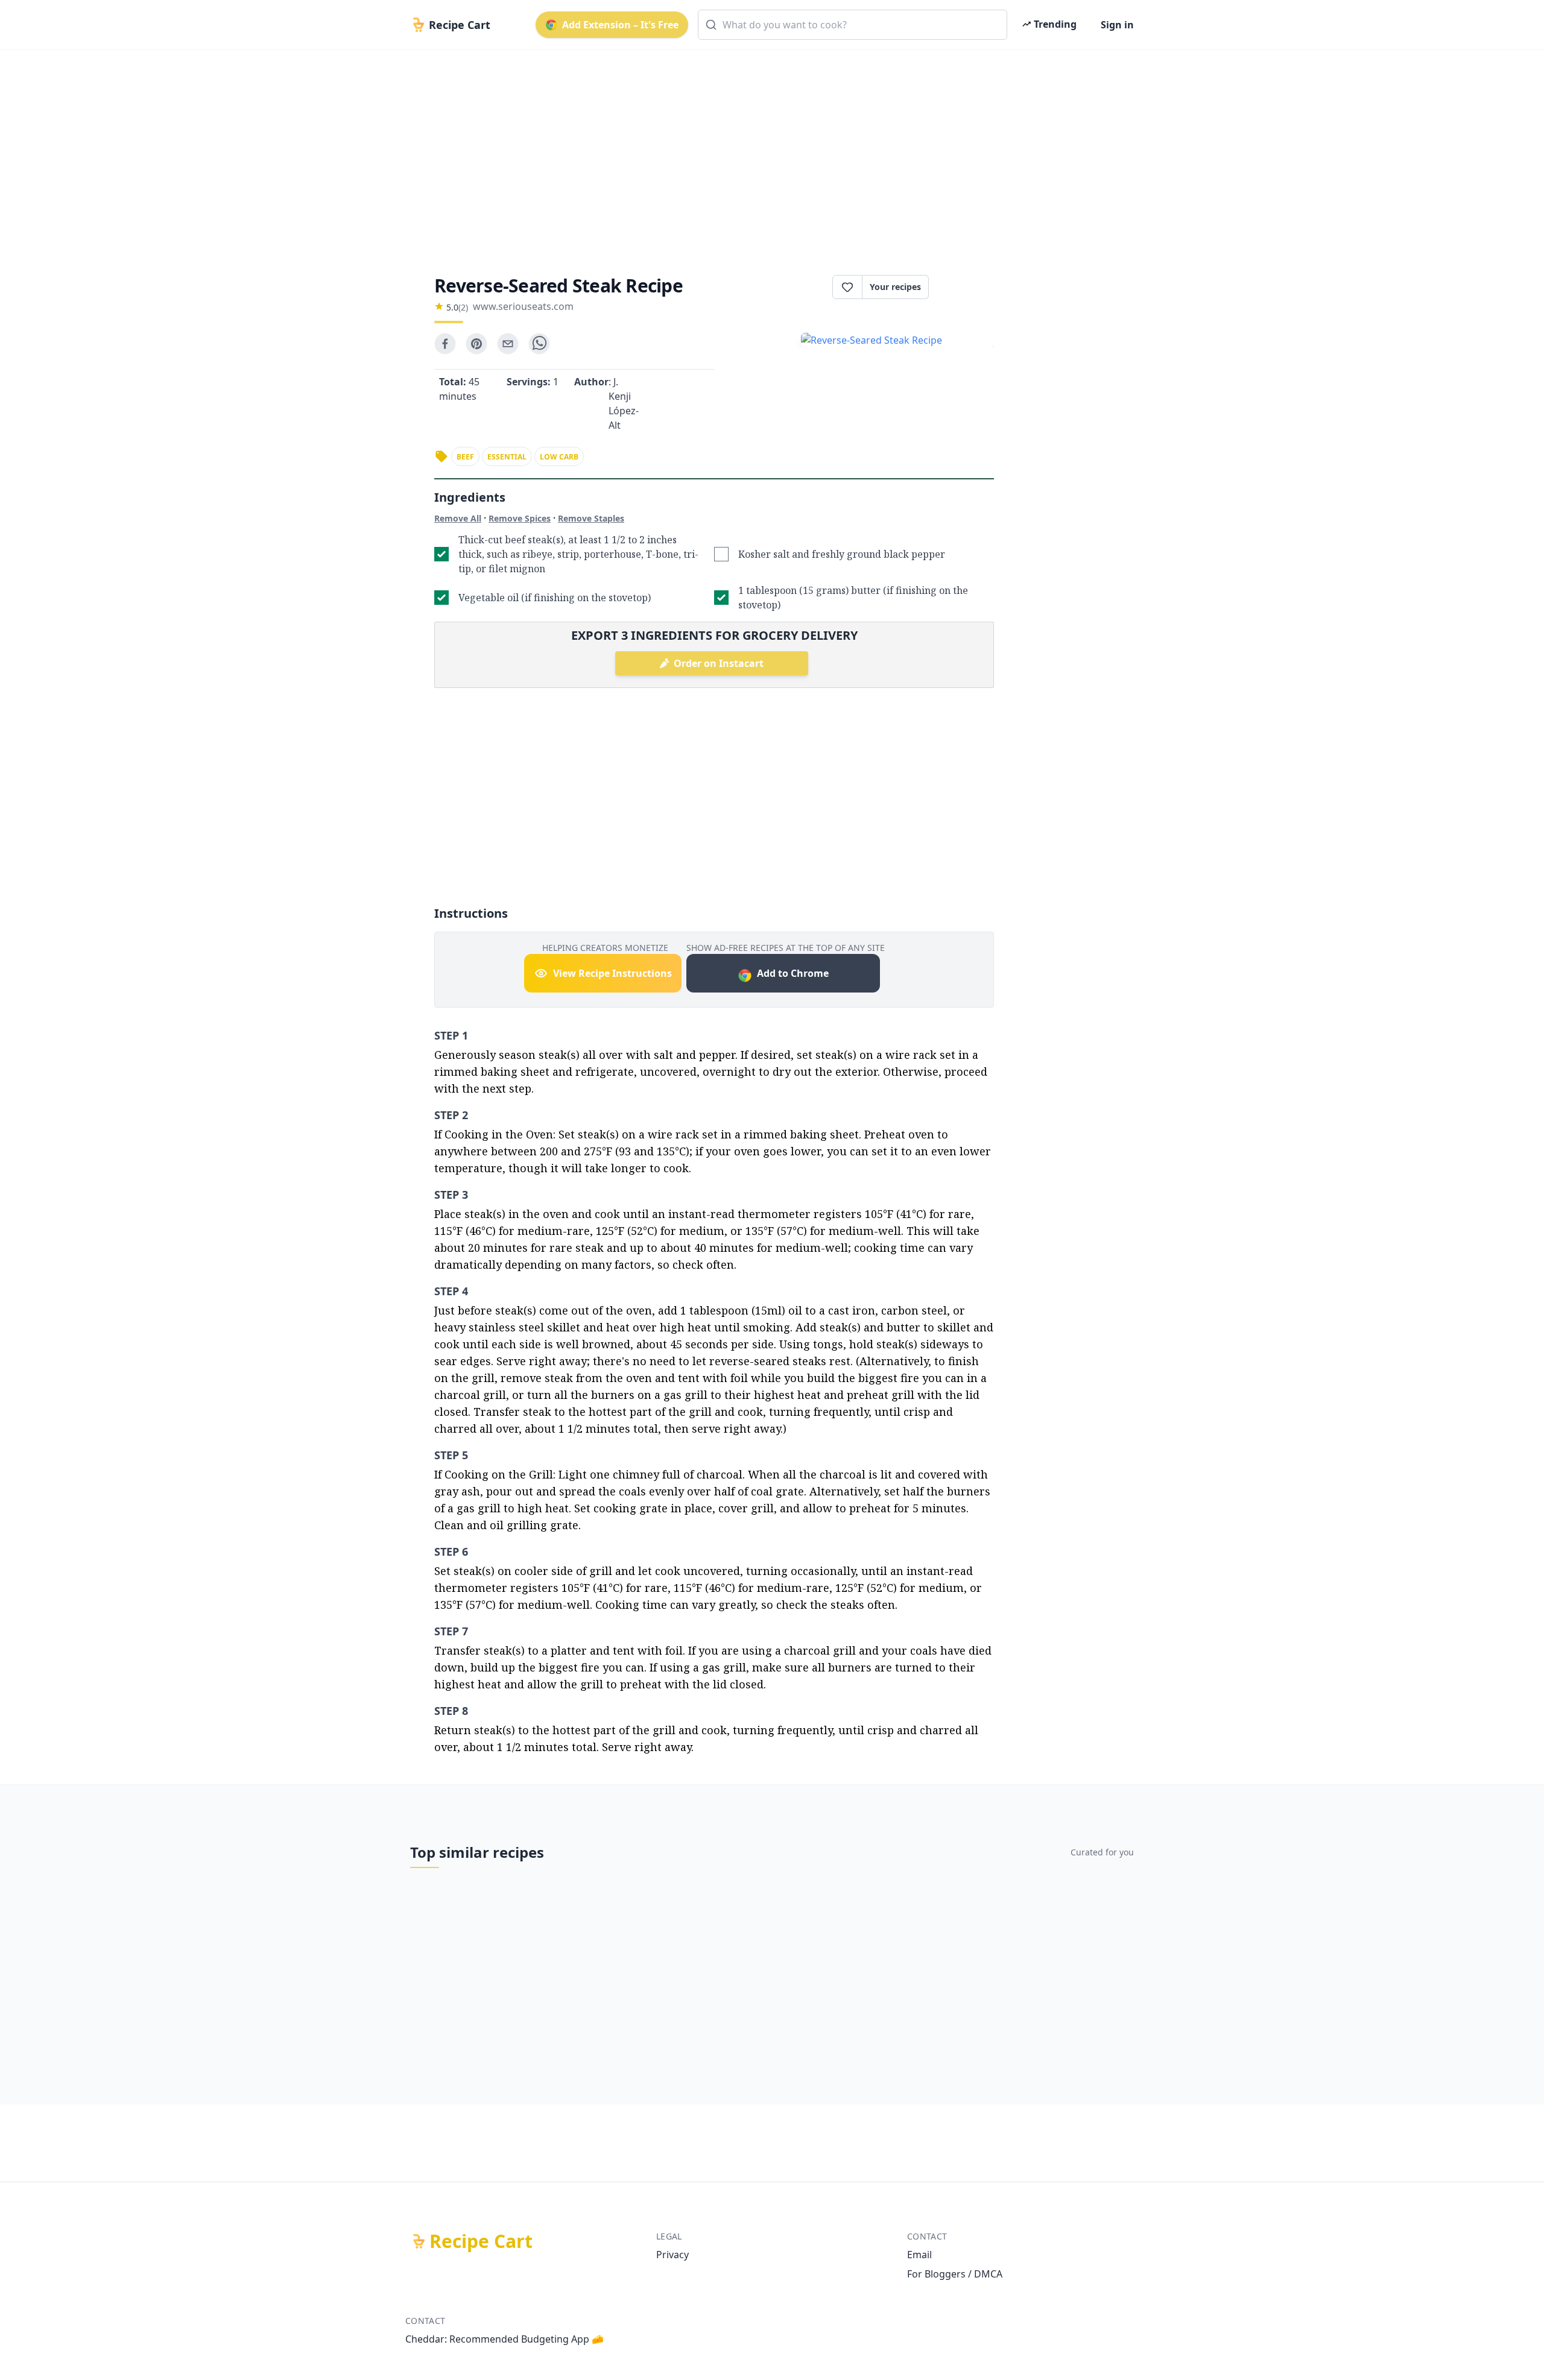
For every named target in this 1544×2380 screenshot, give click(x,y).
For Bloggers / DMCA (955, 2274)
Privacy (672, 2255)
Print (967, 287)
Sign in (1117, 25)
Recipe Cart (481, 2241)
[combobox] (853, 25)
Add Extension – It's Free (620, 25)
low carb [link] (559, 457)
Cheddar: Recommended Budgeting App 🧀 (505, 2339)
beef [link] (465, 457)
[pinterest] (476, 344)
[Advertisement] (767, 152)
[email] (508, 344)
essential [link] (507, 457)
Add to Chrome (793, 973)
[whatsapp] (539, 344)
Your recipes (895, 287)
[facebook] (445, 344)
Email (919, 2255)
